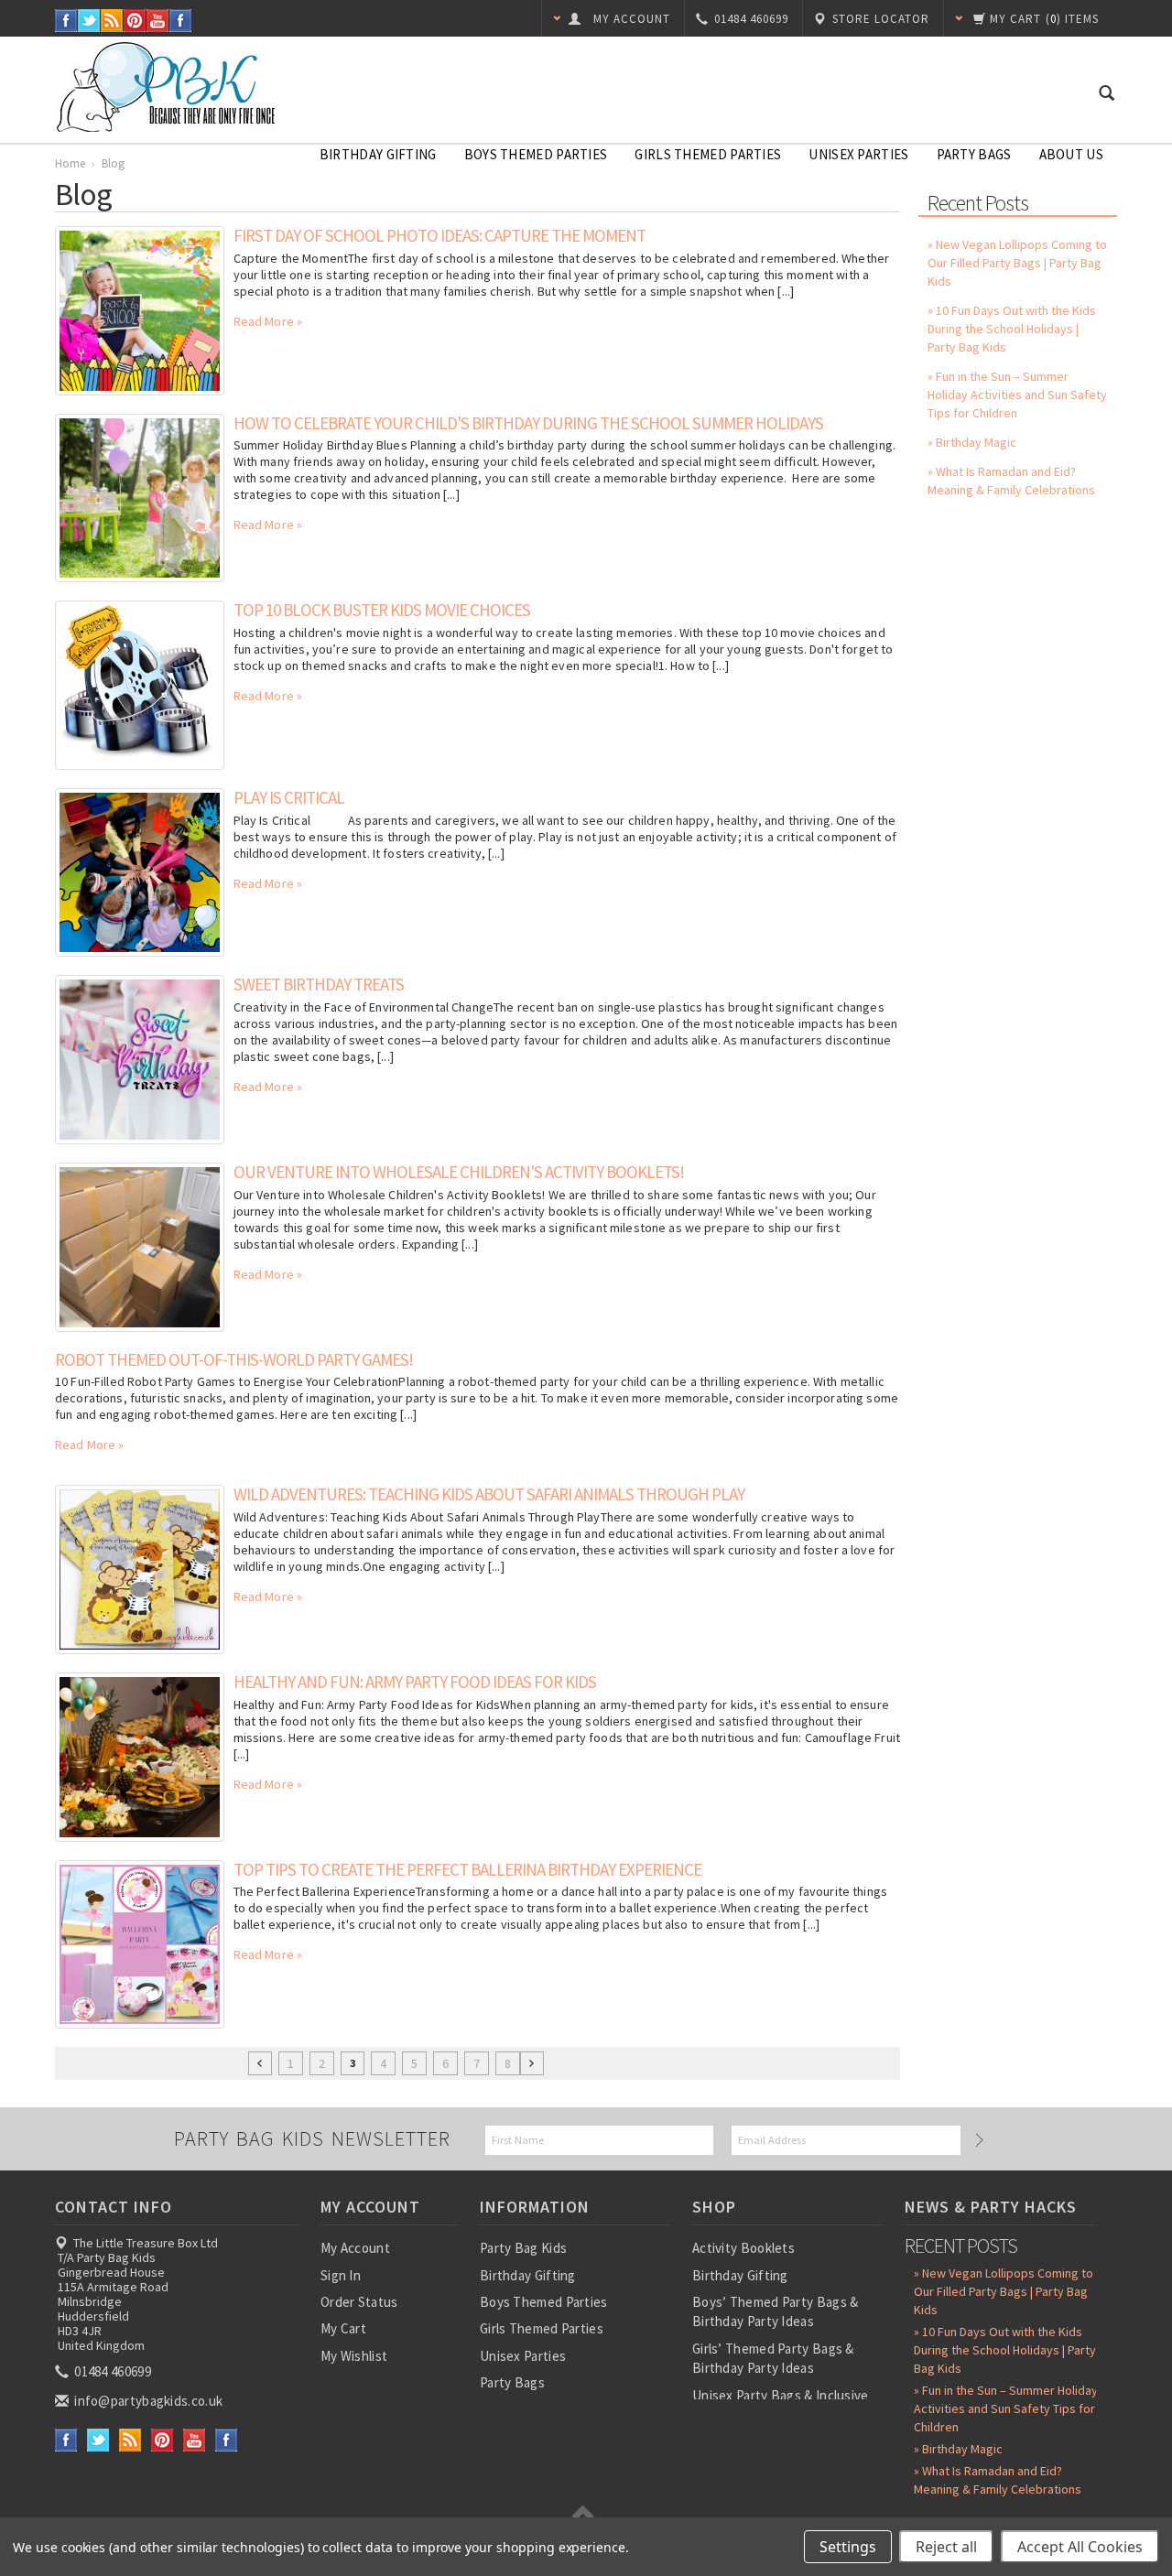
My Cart (343, 2328)
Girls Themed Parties (708, 154)
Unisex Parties (858, 154)
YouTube (158, 21)
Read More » (268, 321)
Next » (532, 2063)
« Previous (260, 2063)
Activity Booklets (743, 2248)
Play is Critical (289, 797)
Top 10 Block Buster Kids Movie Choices (382, 610)
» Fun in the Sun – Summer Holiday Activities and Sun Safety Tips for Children (1017, 395)
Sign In (341, 2275)
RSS (112, 21)
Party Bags (974, 154)
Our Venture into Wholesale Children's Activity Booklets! (459, 1172)
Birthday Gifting (378, 154)
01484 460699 (111, 2371)
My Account (355, 2248)
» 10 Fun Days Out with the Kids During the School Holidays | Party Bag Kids (1012, 329)
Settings (848, 2547)
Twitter (89, 21)
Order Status (359, 2302)
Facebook (66, 21)
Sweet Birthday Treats (319, 984)
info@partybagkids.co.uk (147, 2401)
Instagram (181, 21)
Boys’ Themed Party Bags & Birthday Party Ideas (776, 2311)
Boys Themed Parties (536, 154)
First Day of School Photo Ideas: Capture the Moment (439, 235)
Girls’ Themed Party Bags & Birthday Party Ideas (773, 2358)
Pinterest (135, 21)
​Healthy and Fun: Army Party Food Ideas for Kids (415, 1682)
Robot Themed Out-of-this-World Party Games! (234, 1359)
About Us (1071, 154)
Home (70, 163)
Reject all (946, 2547)
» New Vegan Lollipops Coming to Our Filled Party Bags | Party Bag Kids (1017, 263)
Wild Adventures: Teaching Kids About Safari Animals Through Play (489, 1494)
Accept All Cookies (1080, 2547)
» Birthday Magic (972, 442)
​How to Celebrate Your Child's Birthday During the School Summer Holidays (528, 423)
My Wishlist (354, 2356)
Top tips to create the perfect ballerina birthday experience (467, 1869)
